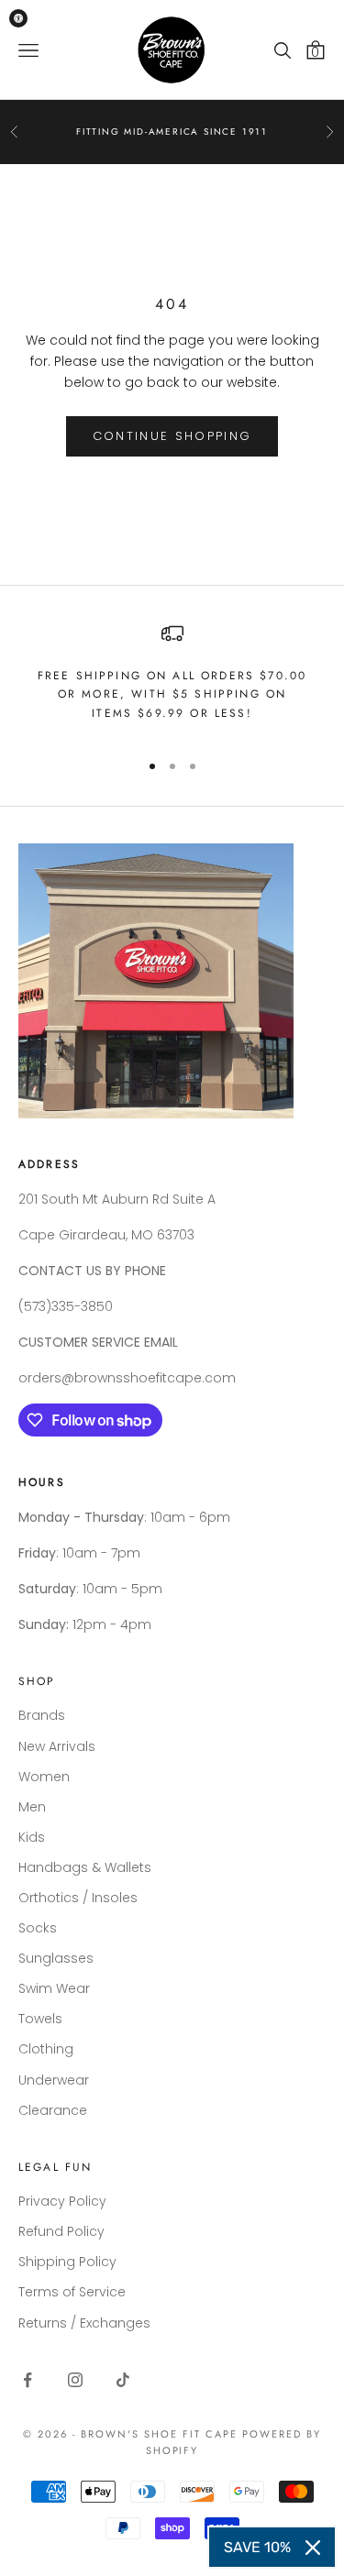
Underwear (54, 2080)
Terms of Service (72, 2292)
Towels (40, 2019)
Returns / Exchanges (84, 2323)
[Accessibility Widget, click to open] (18, 18)
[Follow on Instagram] (75, 2380)
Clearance (53, 2110)
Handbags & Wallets (85, 1867)
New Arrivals (57, 1746)
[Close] (313, 2548)
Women (44, 1777)
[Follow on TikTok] (123, 2380)
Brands (42, 1715)
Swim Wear (54, 1988)
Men (32, 1807)
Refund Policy (61, 2231)
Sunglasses (56, 1958)
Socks (38, 1928)
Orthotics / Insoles (78, 1898)
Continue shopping (172, 436)
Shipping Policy (67, 2262)
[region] (172, 679)
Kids (32, 1837)
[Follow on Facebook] (28, 2380)
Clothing (46, 2049)
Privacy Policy (62, 2201)
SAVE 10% (257, 2547)
